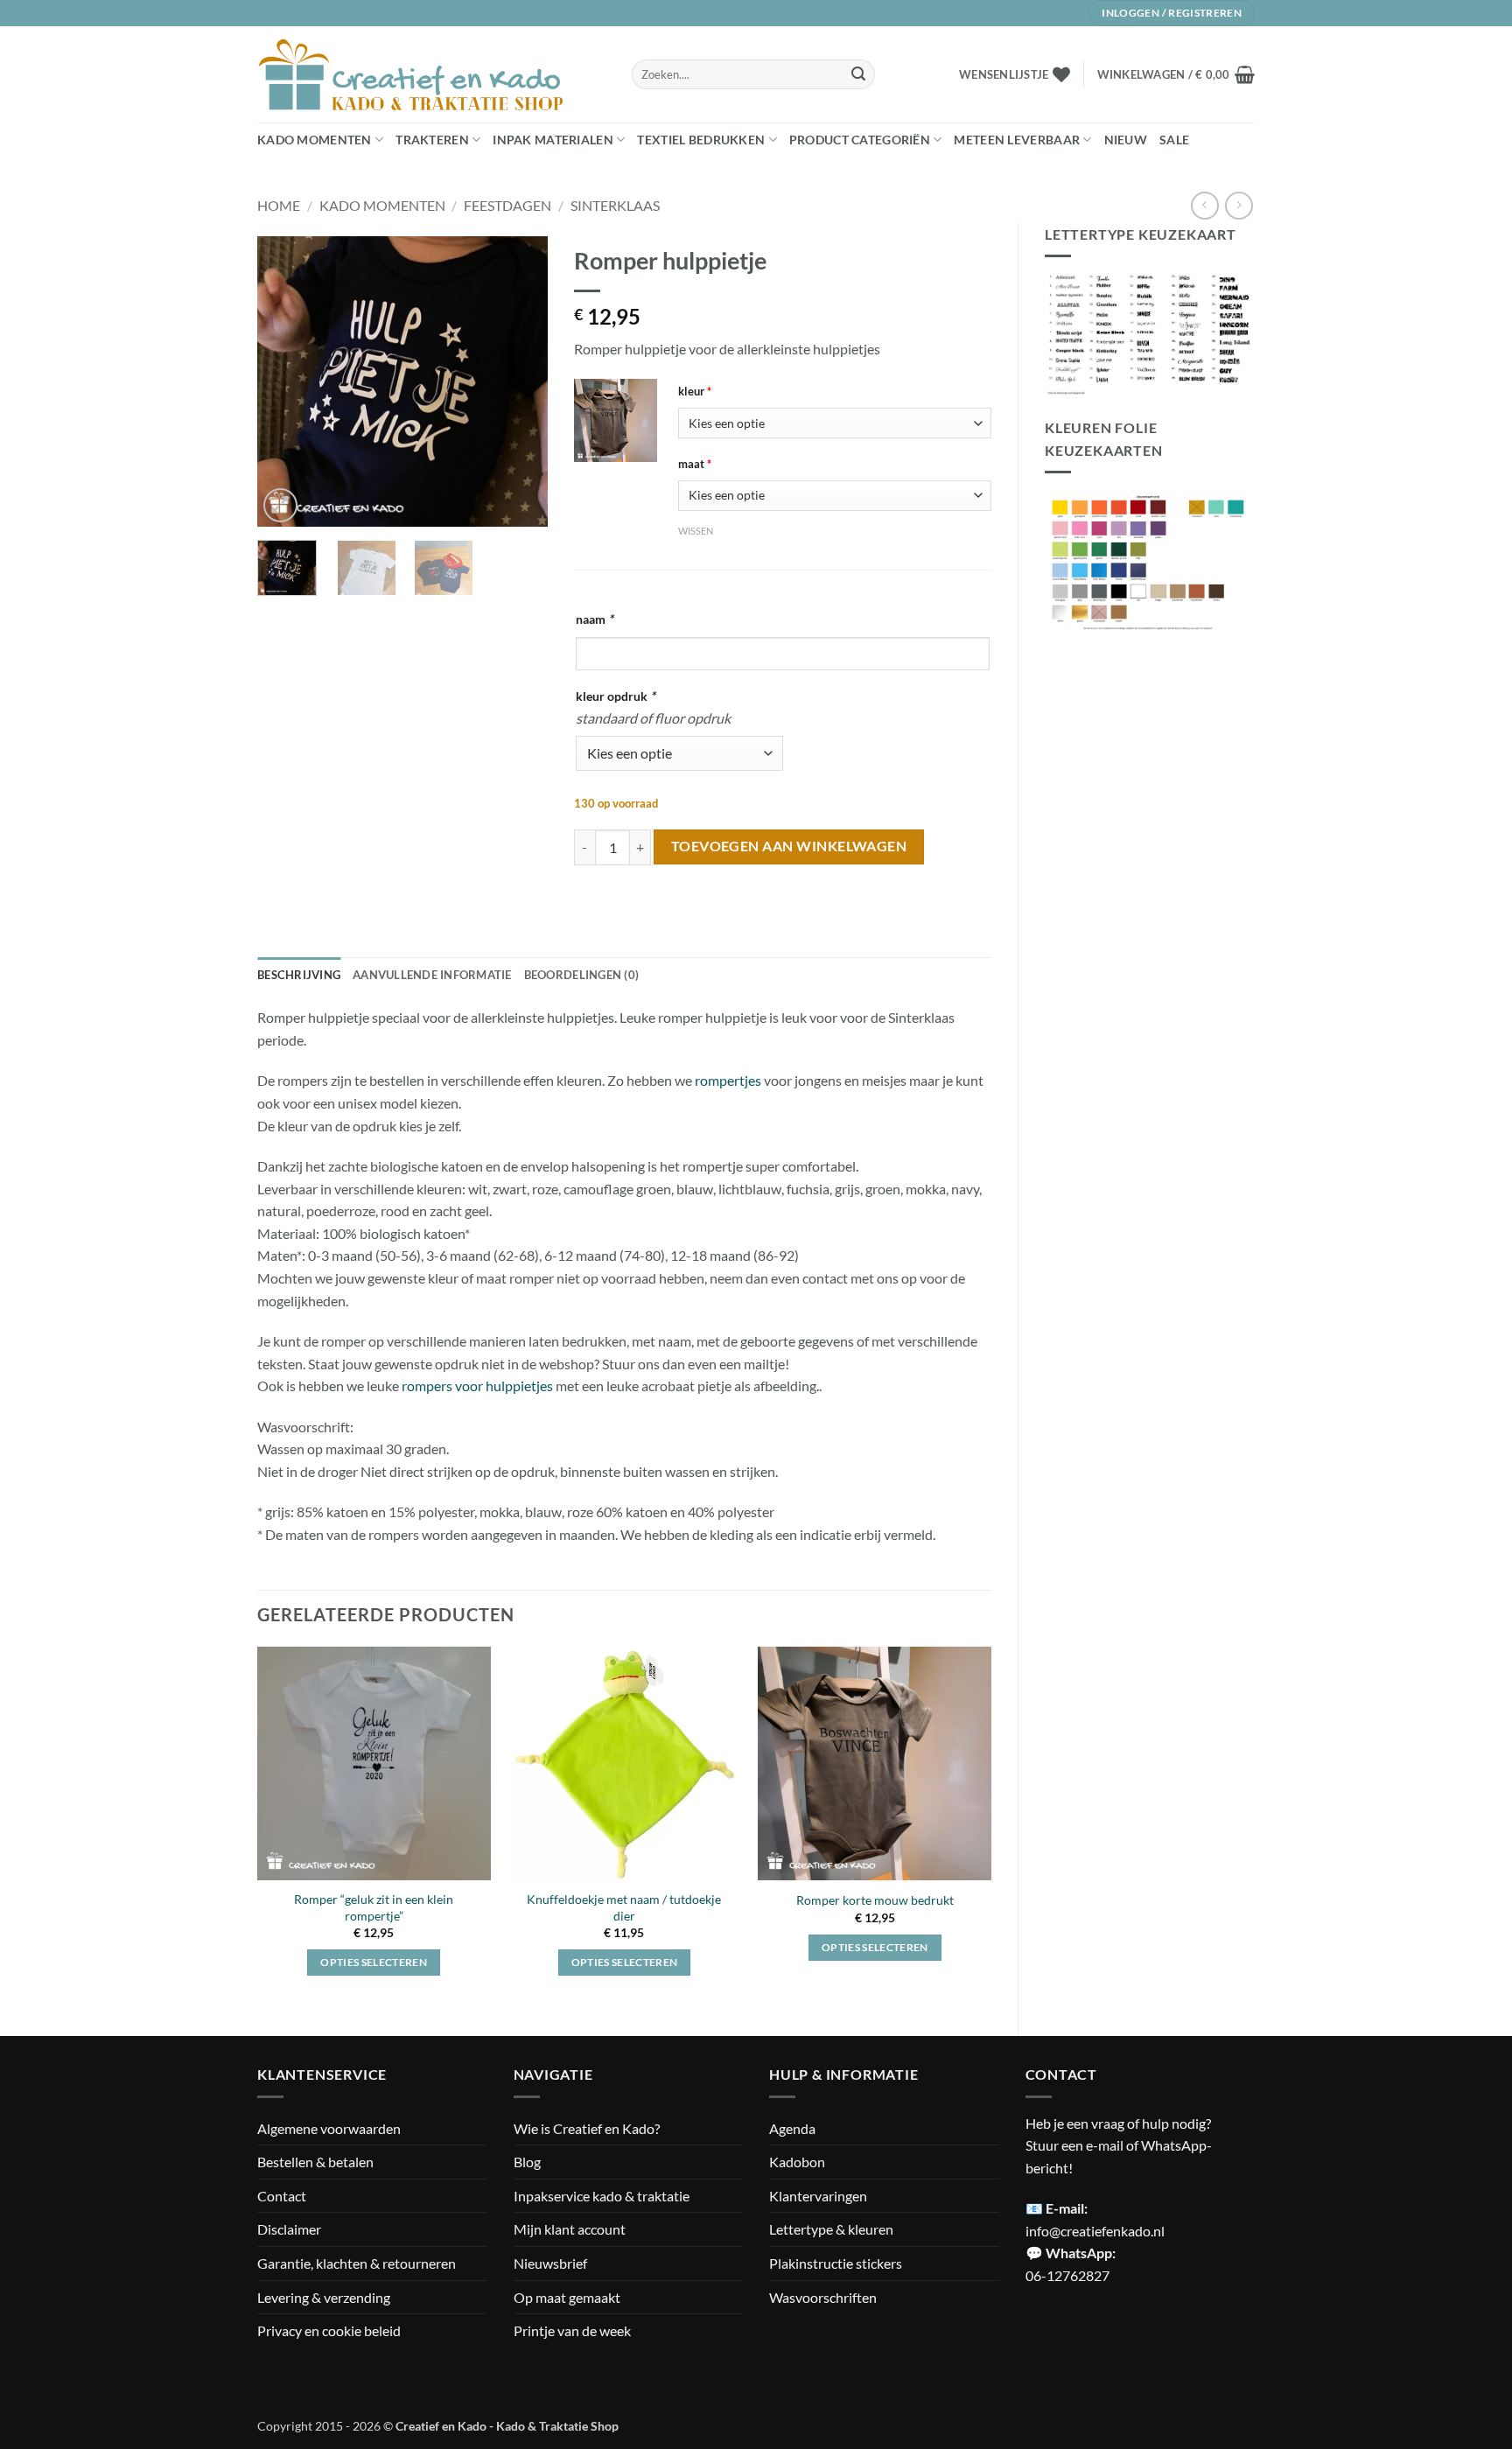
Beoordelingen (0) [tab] (581, 975)
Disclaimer (289, 2229)
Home (279, 205)
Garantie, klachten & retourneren (357, 2263)
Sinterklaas (615, 205)
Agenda (792, 2128)
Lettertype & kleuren (831, 2229)
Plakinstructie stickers (836, 2263)
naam (595, 619)
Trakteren (432, 140)
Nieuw (1126, 140)
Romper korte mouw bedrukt (875, 1900)
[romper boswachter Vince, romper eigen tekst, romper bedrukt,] (616, 420)
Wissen (696, 531)
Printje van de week (572, 2330)
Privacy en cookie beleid (329, 2330)
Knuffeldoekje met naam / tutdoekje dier (624, 1907)
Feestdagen (507, 205)
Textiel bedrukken (701, 140)
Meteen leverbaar (1017, 140)
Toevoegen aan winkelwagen (789, 846)
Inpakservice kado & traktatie (602, 2196)
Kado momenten (315, 140)
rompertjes (728, 1080)
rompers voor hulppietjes (477, 1385)
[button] (1176, 74)
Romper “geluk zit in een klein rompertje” (374, 1907)
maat (695, 464)
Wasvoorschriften (823, 2297)
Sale (1174, 140)
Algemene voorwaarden (329, 2128)
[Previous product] (1239, 205)
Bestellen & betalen (315, 2162)
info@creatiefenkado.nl (1095, 2231)
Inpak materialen (553, 140)
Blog (527, 2162)
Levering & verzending (324, 2297)
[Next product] (1204, 205)
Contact (282, 2196)
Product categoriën (860, 140)
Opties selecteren (374, 1962)
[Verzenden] (858, 74)
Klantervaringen (818, 2196)
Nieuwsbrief (550, 2263)
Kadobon (797, 2162)
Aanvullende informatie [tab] (432, 975)
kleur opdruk (616, 696)
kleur (695, 391)
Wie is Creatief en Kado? (587, 2128)
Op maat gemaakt (567, 2297)
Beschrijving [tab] (299, 975)
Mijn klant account (570, 2229)
